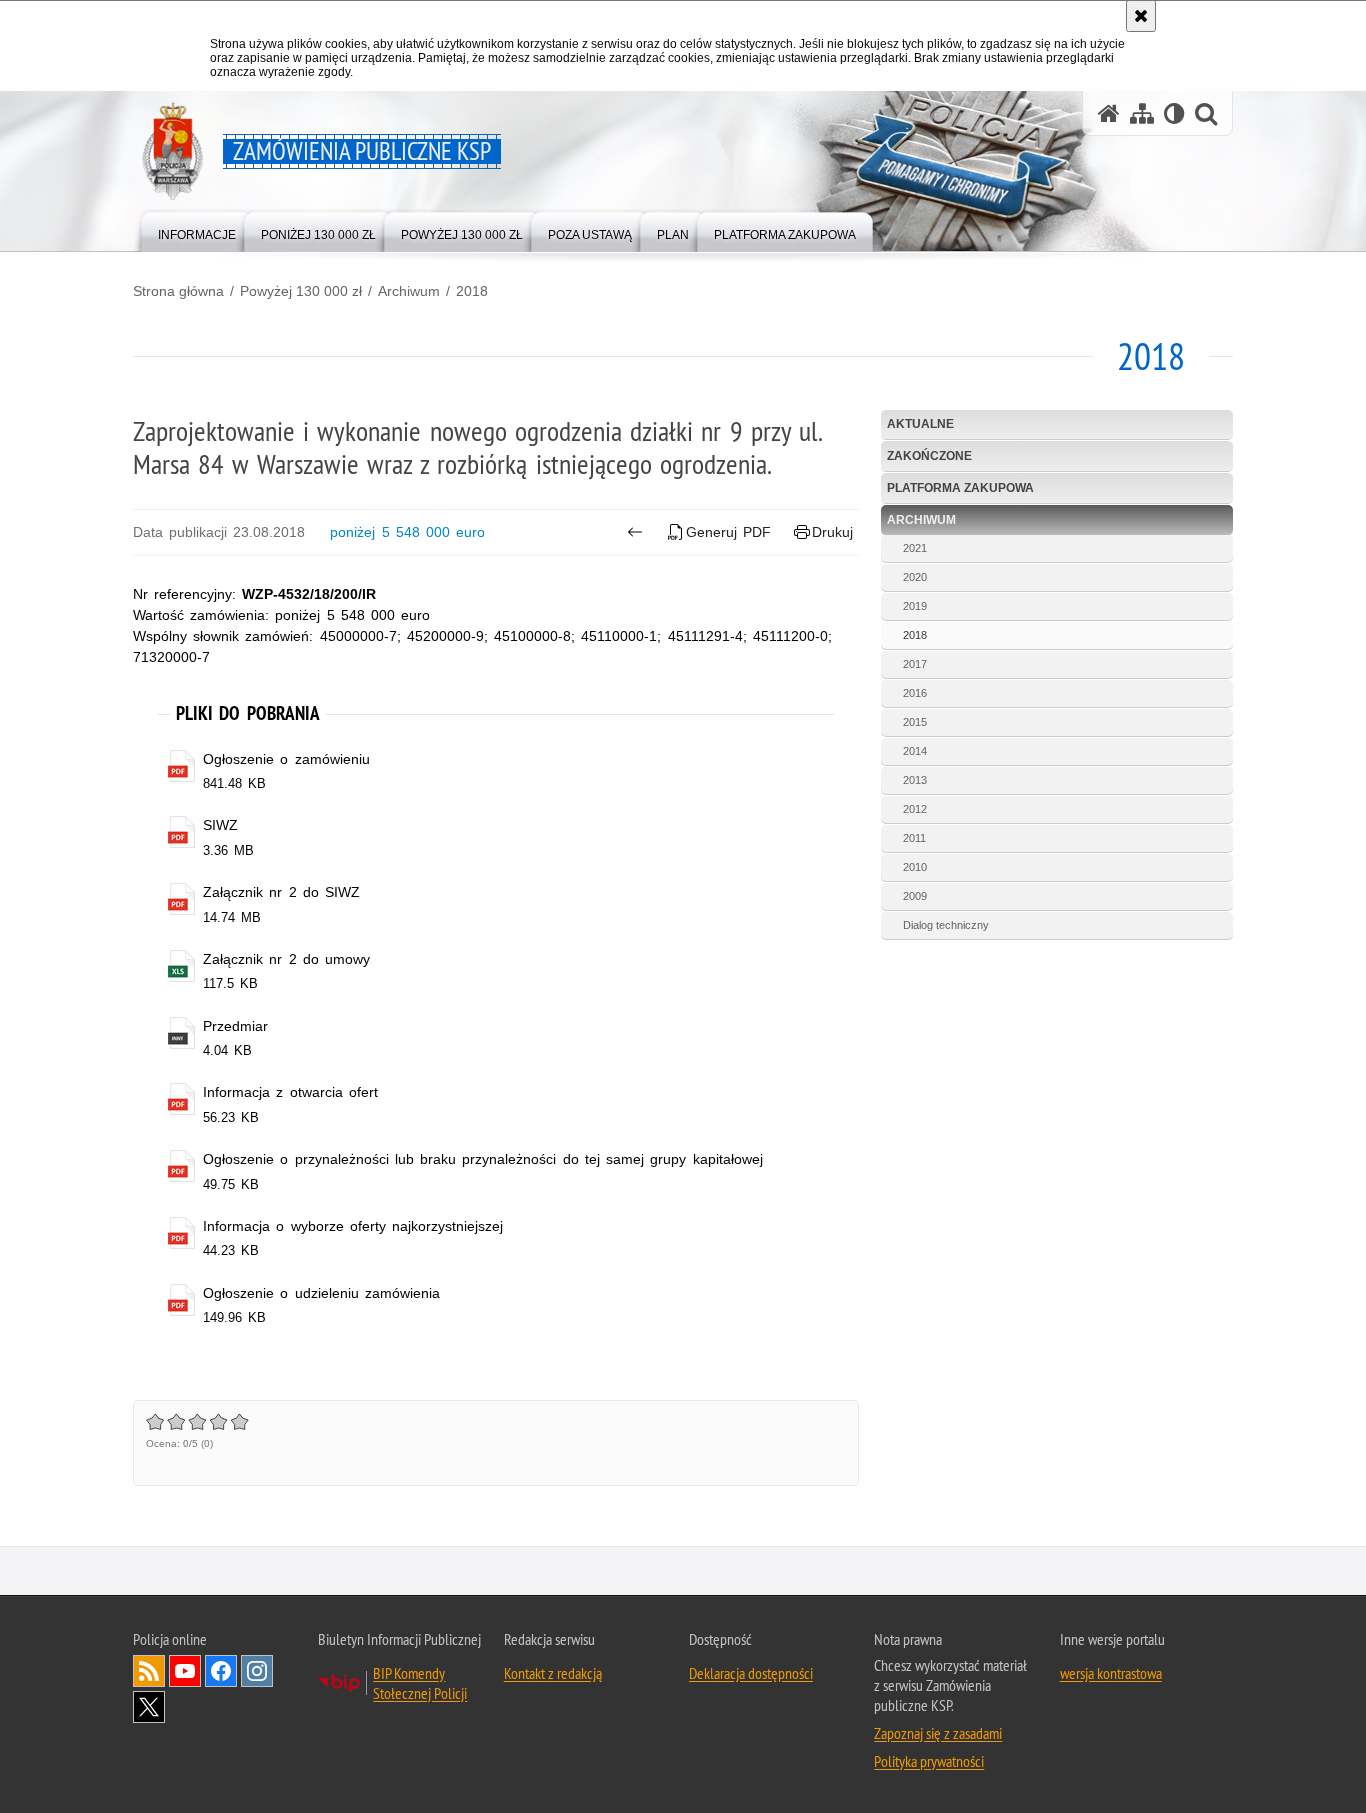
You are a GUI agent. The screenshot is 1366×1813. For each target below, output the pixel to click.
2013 (915, 780)
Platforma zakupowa (960, 488)
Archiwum (409, 291)
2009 (915, 896)
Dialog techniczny (946, 925)
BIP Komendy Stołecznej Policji (420, 1683)
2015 (915, 722)
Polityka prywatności (929, 1761)
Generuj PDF (728, 532)
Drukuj (832, 532)
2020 (915, 577)
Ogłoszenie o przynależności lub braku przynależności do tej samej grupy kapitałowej (482, 1159)
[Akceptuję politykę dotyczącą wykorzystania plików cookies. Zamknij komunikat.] (1141, 16)
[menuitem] (197, 230)
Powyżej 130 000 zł (301, 291)
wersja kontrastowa (1111, 1673)
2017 (915, 664)
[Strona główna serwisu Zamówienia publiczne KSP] (1109, 113)
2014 (915, 751)
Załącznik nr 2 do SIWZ (281, 892)
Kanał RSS (149, 1671)
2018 (472, 291)
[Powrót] (634, 532)
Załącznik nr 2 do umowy (286, 959)
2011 (914, 838)
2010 (915, 867)
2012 (915, 809)
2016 (915, 693)
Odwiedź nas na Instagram (257, 1671)
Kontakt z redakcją (553, 1673)
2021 (915, 548)
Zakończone (929, 456)
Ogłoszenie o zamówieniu (286, 759)
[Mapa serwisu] (1142, 113)
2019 (915, 606)
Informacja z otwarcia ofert (290, 1092)
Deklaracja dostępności (751, 1673)
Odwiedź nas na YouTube (185, 1671)
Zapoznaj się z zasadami (938, 1733)
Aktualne (920, 424)
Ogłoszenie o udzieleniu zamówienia (321, 1293)
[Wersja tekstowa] (1174, 113)
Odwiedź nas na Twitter (149, 1707)
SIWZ (220, 825)
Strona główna (178, 291)
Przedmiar (235, 1026)
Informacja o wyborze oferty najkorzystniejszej (353, 1226)
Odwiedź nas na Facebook (221, 1671)
